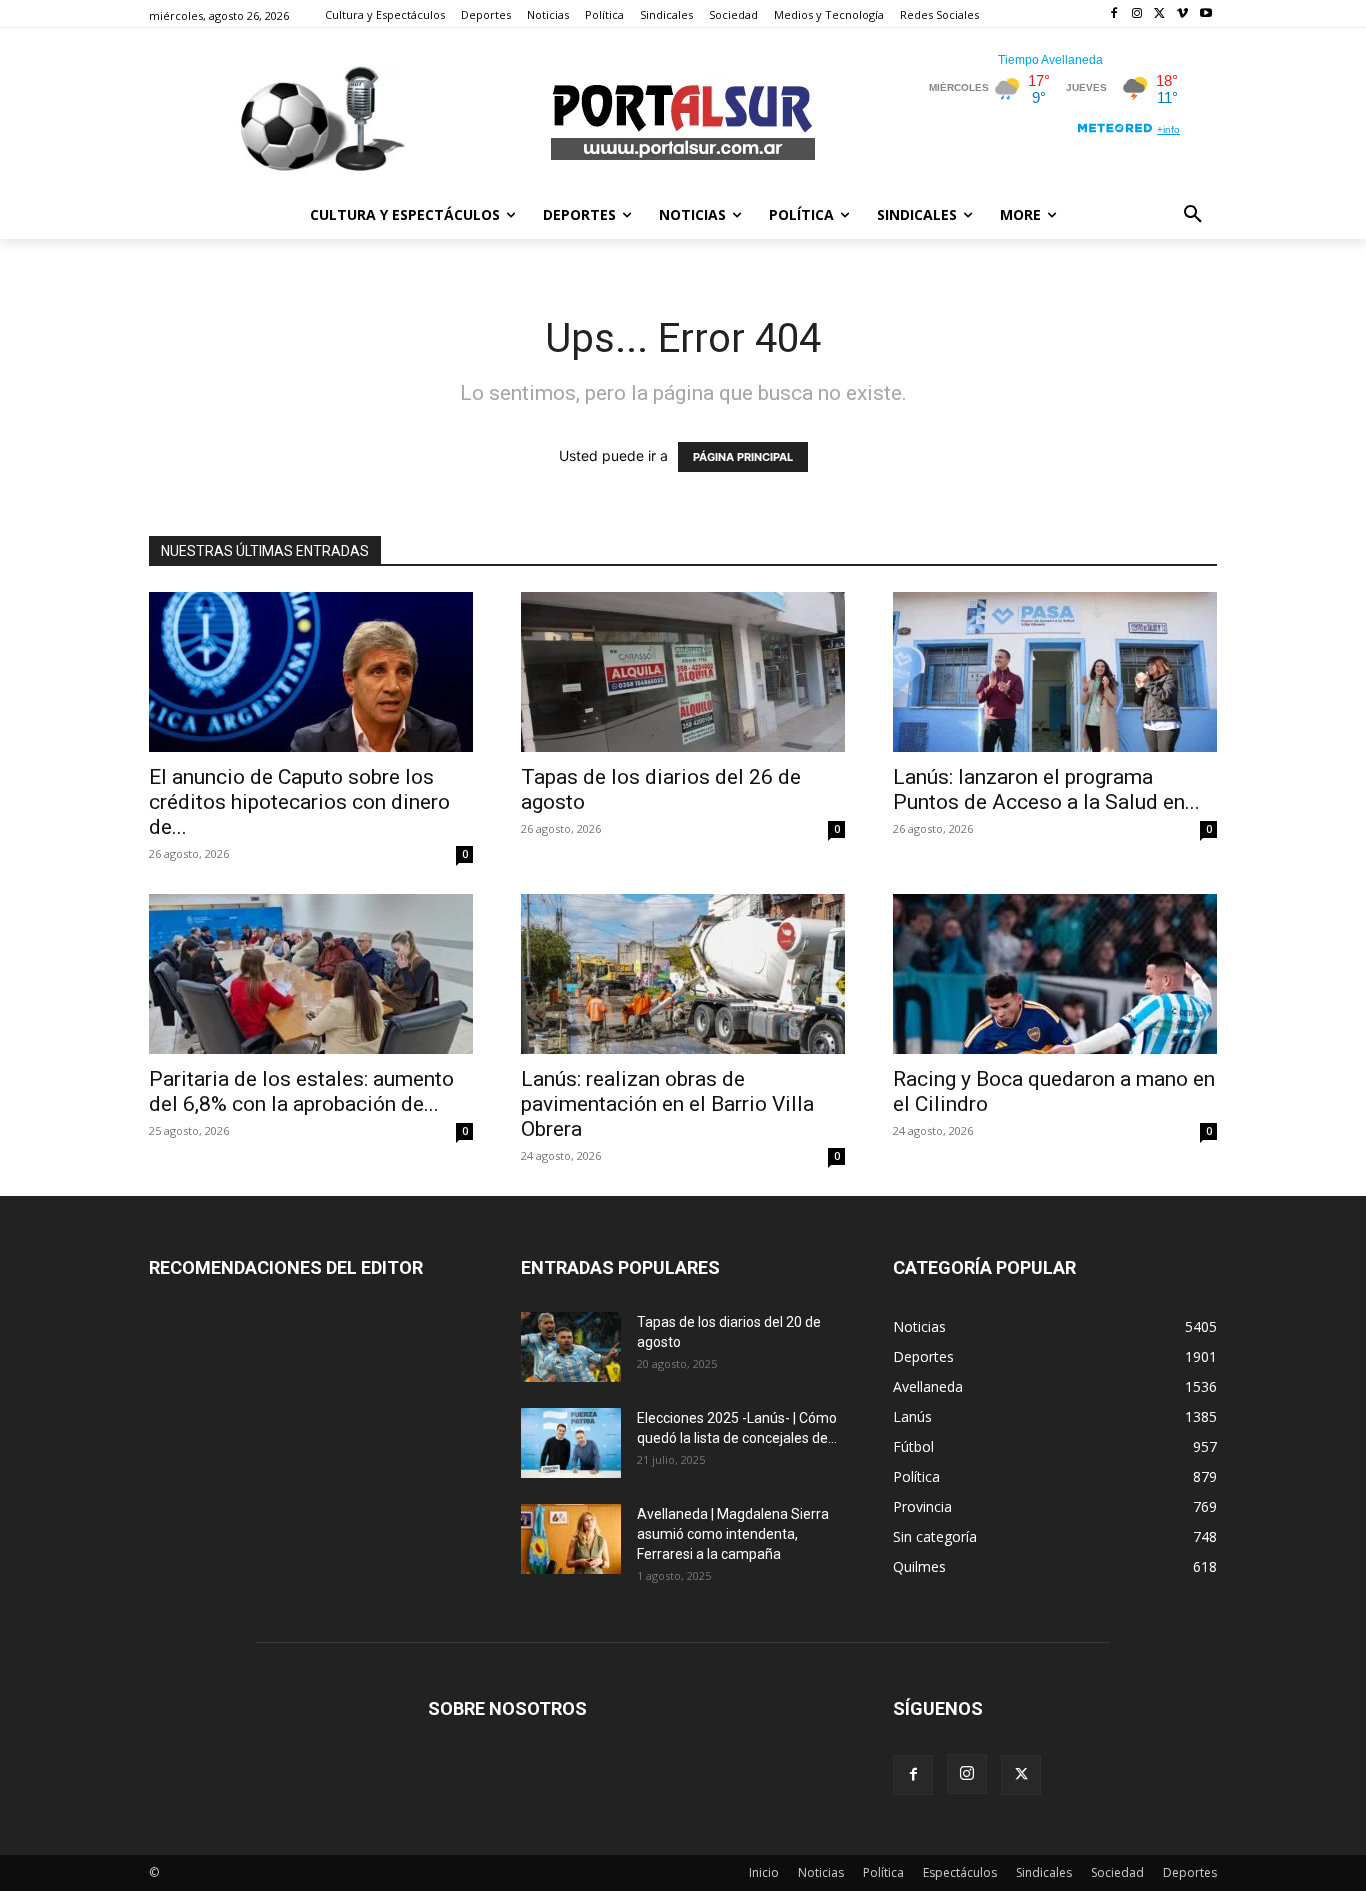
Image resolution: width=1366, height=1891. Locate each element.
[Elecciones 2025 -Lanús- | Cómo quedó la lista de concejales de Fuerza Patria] (571, 1443)
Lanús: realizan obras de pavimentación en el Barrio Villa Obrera (667, 1104)
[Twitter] (1160, 14)
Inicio (764, 1872)
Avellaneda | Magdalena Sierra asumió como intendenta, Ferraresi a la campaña (733, 1534)
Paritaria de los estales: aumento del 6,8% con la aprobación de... (301, 1091)
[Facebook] (1114, 14)
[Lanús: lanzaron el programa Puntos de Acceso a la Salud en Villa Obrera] (1055, 672)
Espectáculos (960, 1872)
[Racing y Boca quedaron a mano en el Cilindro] (1055, 974)
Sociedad (1117, 1872)
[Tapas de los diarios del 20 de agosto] (571, 1347)
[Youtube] (1205, 14)
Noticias (821, 1872)
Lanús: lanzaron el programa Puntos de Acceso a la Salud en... (1046, 789)
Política (883, 1872)
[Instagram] (1137, 14)
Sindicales (1044, 1872)
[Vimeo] (1182, 14)
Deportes (1190, 1872)
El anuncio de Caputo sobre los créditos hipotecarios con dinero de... (299, 802)
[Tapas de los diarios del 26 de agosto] (683, 672)
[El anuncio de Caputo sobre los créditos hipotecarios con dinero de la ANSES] (311, 672)
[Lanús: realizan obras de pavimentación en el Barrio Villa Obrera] (683, 974)
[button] (1193, 215)
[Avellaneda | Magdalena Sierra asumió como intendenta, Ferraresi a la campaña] (571, 1539)
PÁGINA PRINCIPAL (743, 457)
